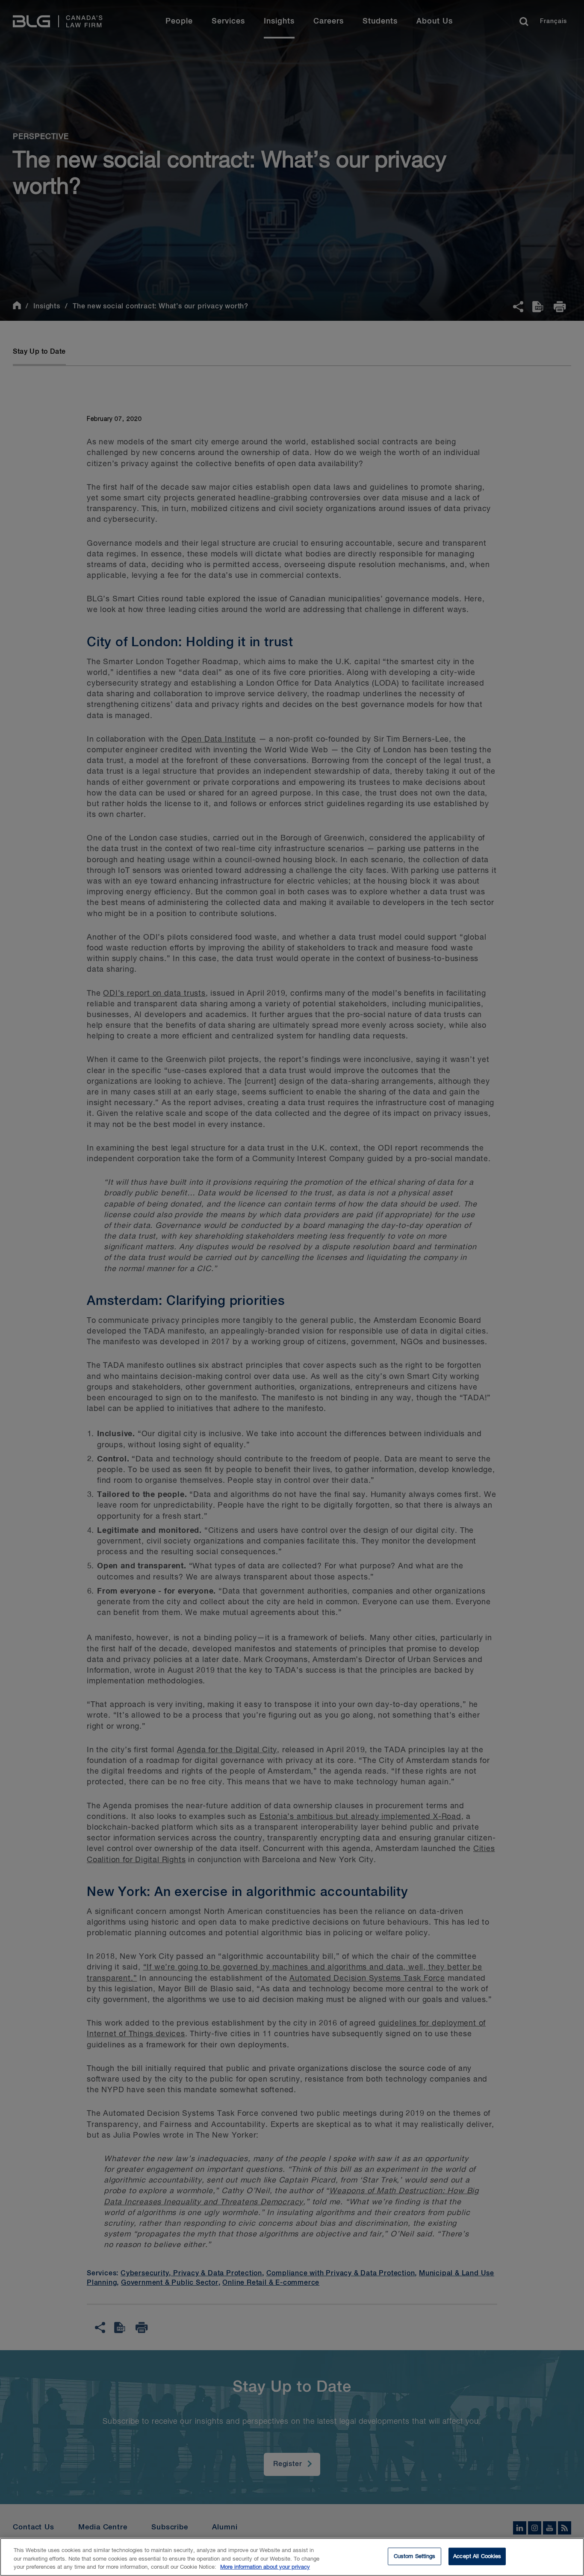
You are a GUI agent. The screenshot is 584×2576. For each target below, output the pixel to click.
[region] (292, 2557)
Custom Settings (415, 2556)
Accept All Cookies (477, 2556)
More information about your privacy (265, 2567)
